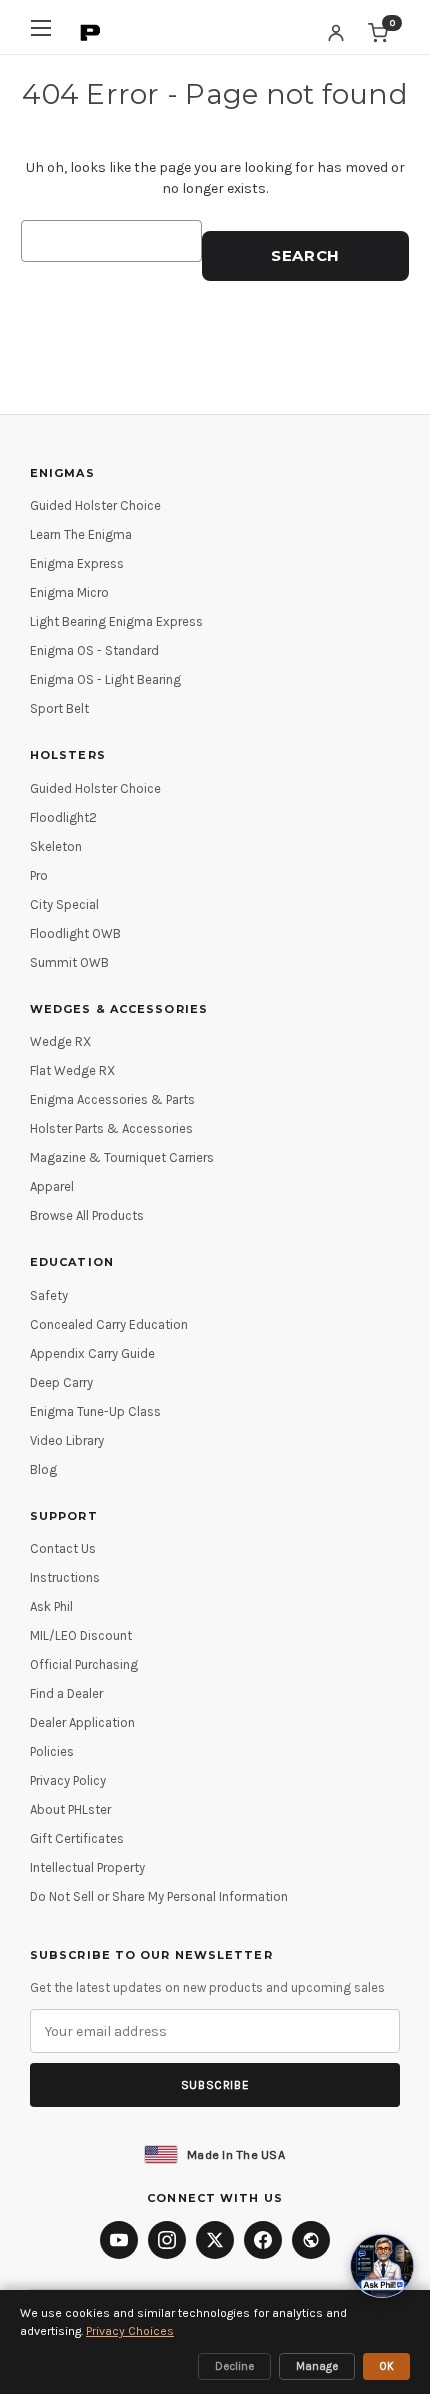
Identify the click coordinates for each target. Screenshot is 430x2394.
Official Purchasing (84, 1664)
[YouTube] (119, 2240)
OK (386, 2366)
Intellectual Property (87, 1867)
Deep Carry (61, 1382)
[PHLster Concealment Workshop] (311, 2240)
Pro (39, 875)
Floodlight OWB (75, 933)
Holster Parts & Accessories (111, 1128)
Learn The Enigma (81, 534)
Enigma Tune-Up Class (95, 1411)
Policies (52, 1751)
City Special (64, 904)
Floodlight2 (63, 817)
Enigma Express (77, 563)
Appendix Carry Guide (92, 1353)
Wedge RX (60, 1041)
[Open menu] (41, 33)
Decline (234, 2366)
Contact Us (63, 1548)
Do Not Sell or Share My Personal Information (159, 1896)
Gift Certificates (77, 1838)
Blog (43, 1469)
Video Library (67, 1440)
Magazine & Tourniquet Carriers (122, 1157)
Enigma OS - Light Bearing (105, 679)
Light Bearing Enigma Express (116, 621)
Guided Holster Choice (95, 505)
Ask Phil (51, 1606)
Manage (317, 2366)
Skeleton (56, 846)
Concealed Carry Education (109, 1324)
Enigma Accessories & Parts (112, 1099)
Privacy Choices (130, 2331)
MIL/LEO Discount (81, 1635)
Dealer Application (82, 1722)
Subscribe (215, 2085)
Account (336, 33)
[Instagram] (167, 2240)
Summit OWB (69, 962)
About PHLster (70, 1809)
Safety (49, 1295)
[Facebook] (263, 2240)
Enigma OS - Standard (94, 650)
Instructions (65, 1577)
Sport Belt (59, 708)
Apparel (52, 1186)
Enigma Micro (69, 592)
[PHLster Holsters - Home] (91, 33)
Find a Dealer (66, 1693)
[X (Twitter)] (215, 2240)
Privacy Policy (68, 1780)
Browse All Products (87, 1215)
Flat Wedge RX (72, 1070)
